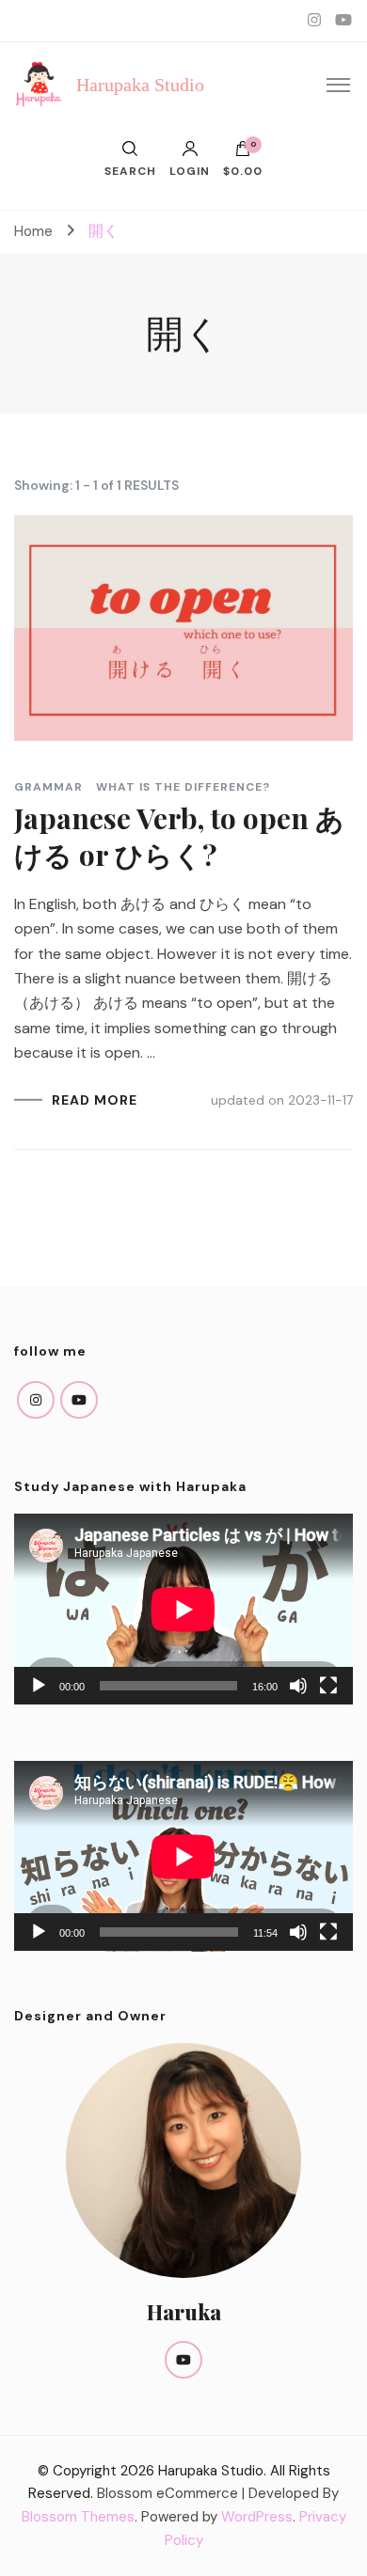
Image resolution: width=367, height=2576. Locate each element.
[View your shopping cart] (243, 153)
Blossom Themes (78, 2517)
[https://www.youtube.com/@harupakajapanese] (79, 1400)
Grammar (48, 787)
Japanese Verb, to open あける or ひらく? (179, 836)
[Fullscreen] (328, 1686)
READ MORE (95, 1100)
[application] (183, 1609)
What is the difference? (183, 787)
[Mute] (298, 1686)
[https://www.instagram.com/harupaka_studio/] (36, 1400)
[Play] (39, 1686)
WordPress (257, 2517)
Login (190, 170)
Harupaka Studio (140, 85)
